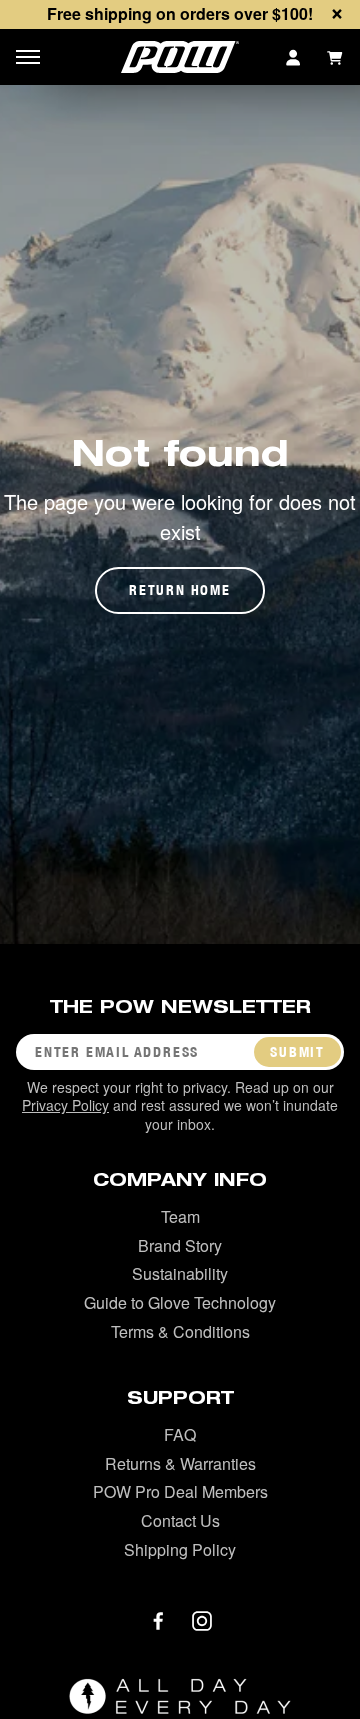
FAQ (180, 1434)
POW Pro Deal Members (180, 1491)
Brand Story (180, 1245)
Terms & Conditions (180, 1331)
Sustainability (180, 1273)
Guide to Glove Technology (180, 1302)
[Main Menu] (28, 57)
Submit (297, 1052)
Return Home (180, 590)
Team (180, 1216)
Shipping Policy (180, 1549)
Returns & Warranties (180, 1463)
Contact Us (180, 1520)
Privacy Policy (65, 1105)
